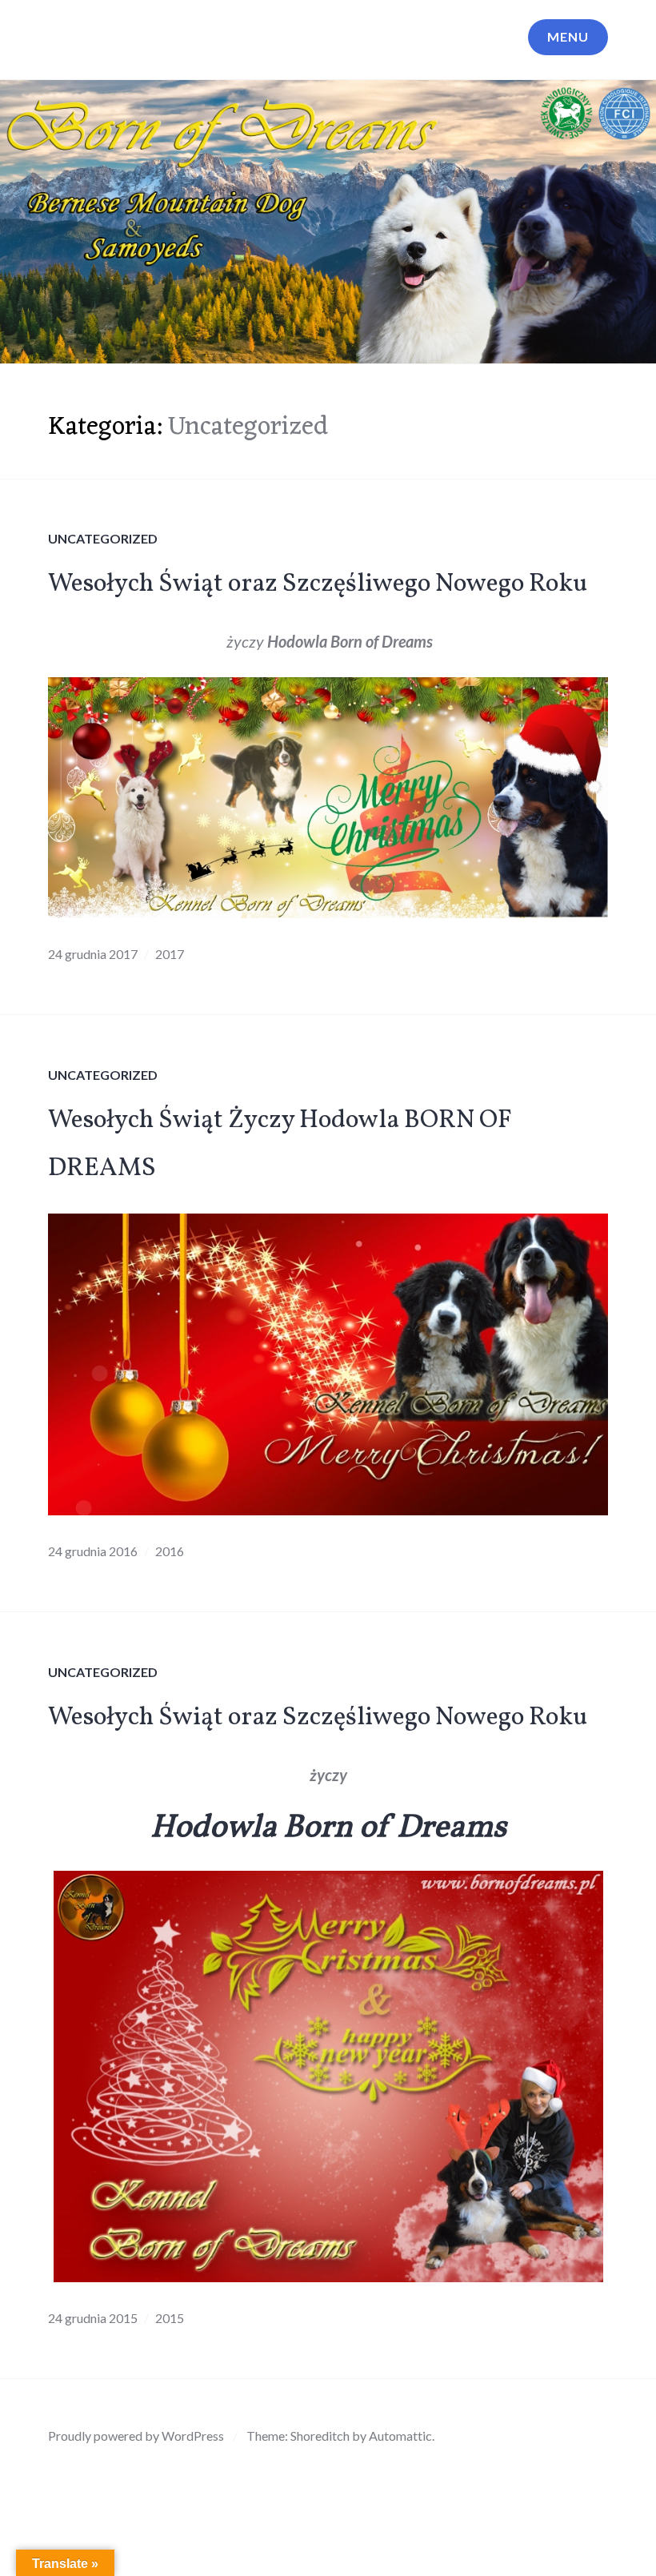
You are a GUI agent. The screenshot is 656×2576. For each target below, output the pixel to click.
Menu (568, 36)
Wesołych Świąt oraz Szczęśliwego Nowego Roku (318, 584)
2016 (170, 1551)
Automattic (400, 2436)
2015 (170, 2318)
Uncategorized (103, 538)
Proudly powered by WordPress (136, 2436)
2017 (170, 954)
